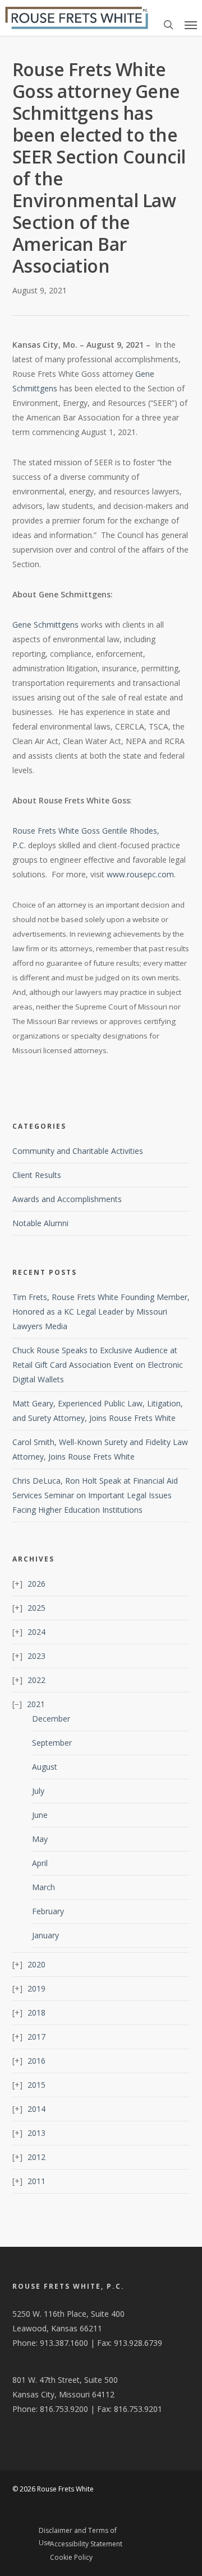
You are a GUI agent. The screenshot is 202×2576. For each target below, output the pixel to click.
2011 (36, 2181)
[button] (191, 25)
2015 (36, 2085)
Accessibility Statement (86, 2544)
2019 (36, 1988)
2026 (36, 1584)
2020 (36, 1964)
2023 (36, 1656)
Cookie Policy (71, 2557)
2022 (36, 1680)
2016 (36, 2061)
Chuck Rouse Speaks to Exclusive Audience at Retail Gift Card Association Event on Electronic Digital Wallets (98, 1365)
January (45, 1935)
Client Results (37, 1175)
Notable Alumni (40, 1223)
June (40, 1815)
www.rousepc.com (140, 874)
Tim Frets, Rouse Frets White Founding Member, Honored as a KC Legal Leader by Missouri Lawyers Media (101, 1312)
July (38, 1791)
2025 (36, 1608)
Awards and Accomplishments (67, 1199)
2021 (36, 1704)
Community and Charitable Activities (78, 1151)
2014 (36, 2109)
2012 (36, 2157)
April (40, 1863)
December (51, 1719)
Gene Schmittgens (45, 625)
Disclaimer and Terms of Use (78, 2532)
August (45, 1767)
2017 (36, 2037)
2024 (36, 1632)
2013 (36, 2133)
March (43, 1887)
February (48, 1911)
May (40, 1839)
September (52, 1743)
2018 (36, 2012)
